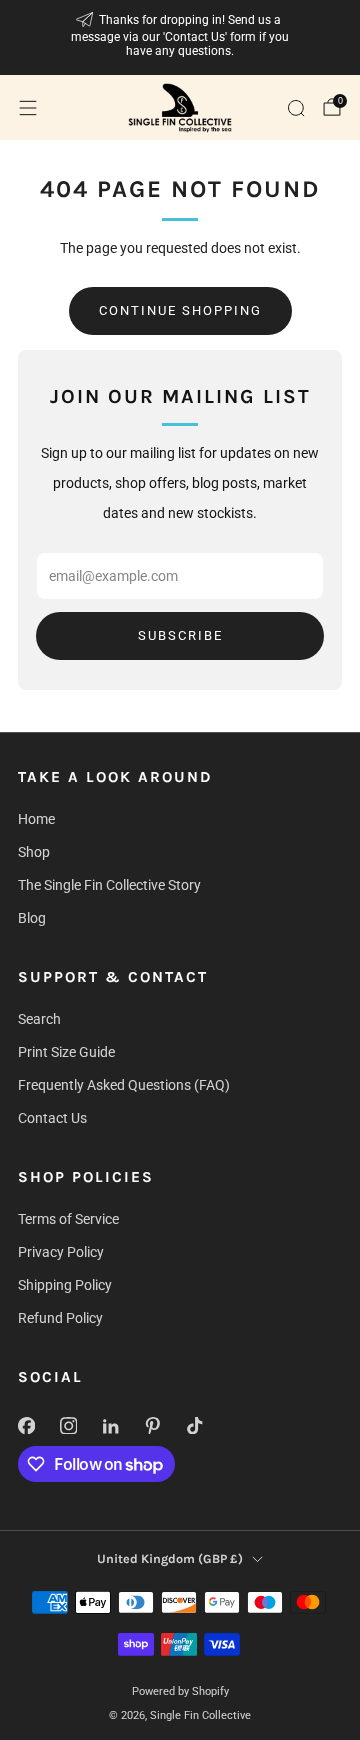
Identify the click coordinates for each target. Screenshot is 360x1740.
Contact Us (52, 1118)
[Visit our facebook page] (26, 1425)
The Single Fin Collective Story (109, 885)
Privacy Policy (61, 1252)
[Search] (296, 108)
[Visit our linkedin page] (110, 1425)
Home (36, 819)
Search (39, 1019)
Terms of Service (68, 1219)
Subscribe (180, 635)
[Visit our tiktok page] (194, 1425)
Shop (34, 852)
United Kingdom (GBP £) (170, 1558)
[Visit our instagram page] (68, 1425)
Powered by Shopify (180, 1691)
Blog (32, 918)
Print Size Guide (66, 1052)
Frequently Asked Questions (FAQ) (124, 1085)
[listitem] (180, 37)
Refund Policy (60, 1318)
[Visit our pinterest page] (152, 1425)
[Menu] (28, 108)
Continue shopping (180, 310)
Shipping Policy (65, 1285)
